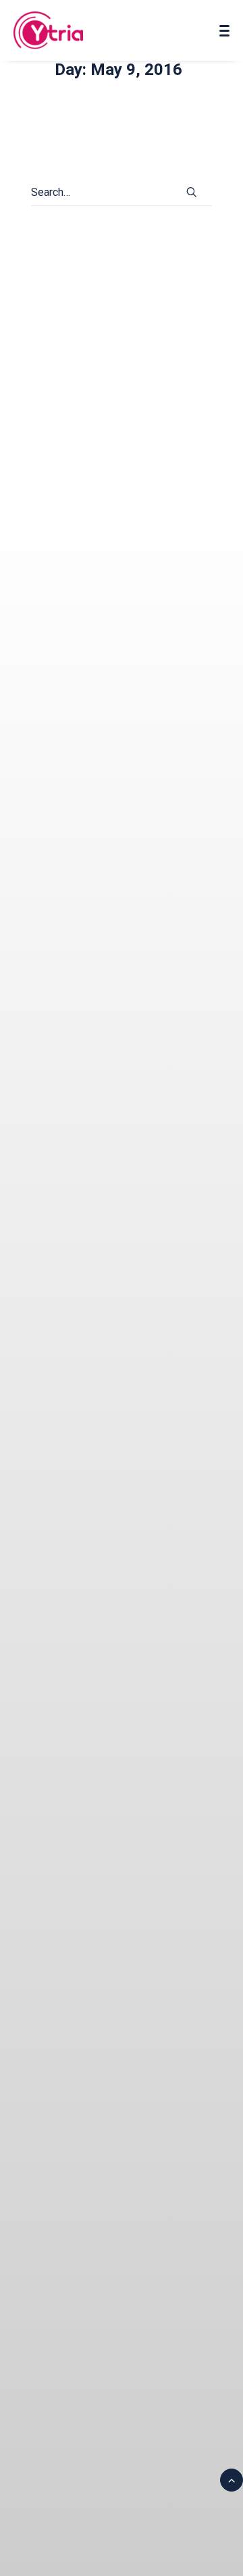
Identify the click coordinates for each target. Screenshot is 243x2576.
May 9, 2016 (133, 479)
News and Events (75, 505)
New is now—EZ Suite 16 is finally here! (119, 449)
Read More (77, 637)
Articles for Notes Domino (93, 492)
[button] (192, 192)
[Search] (122, 193)
